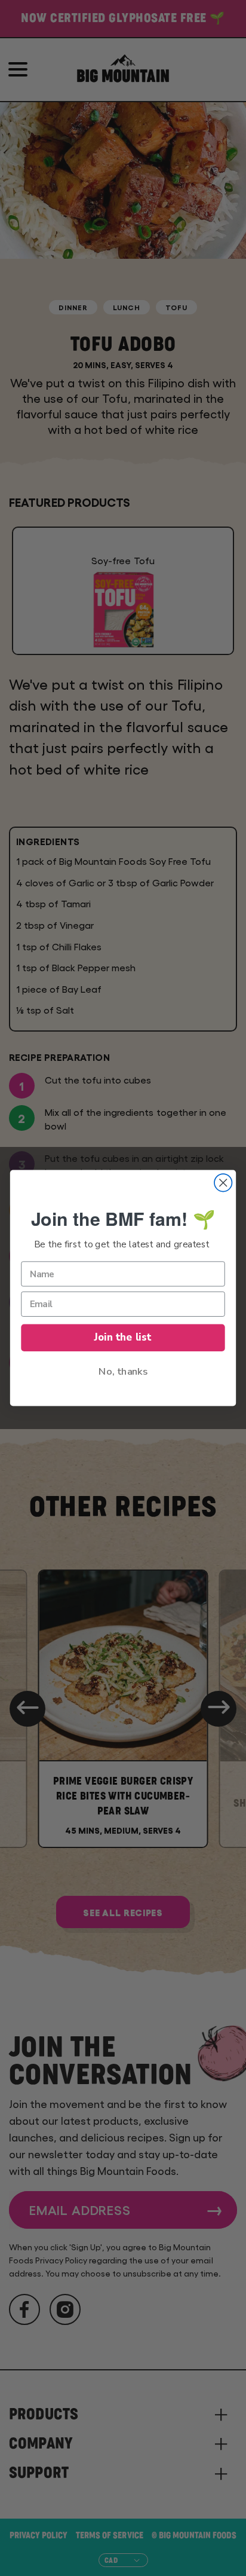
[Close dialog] (223, 1183)
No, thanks (123, 1371)
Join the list (123, 1337)
